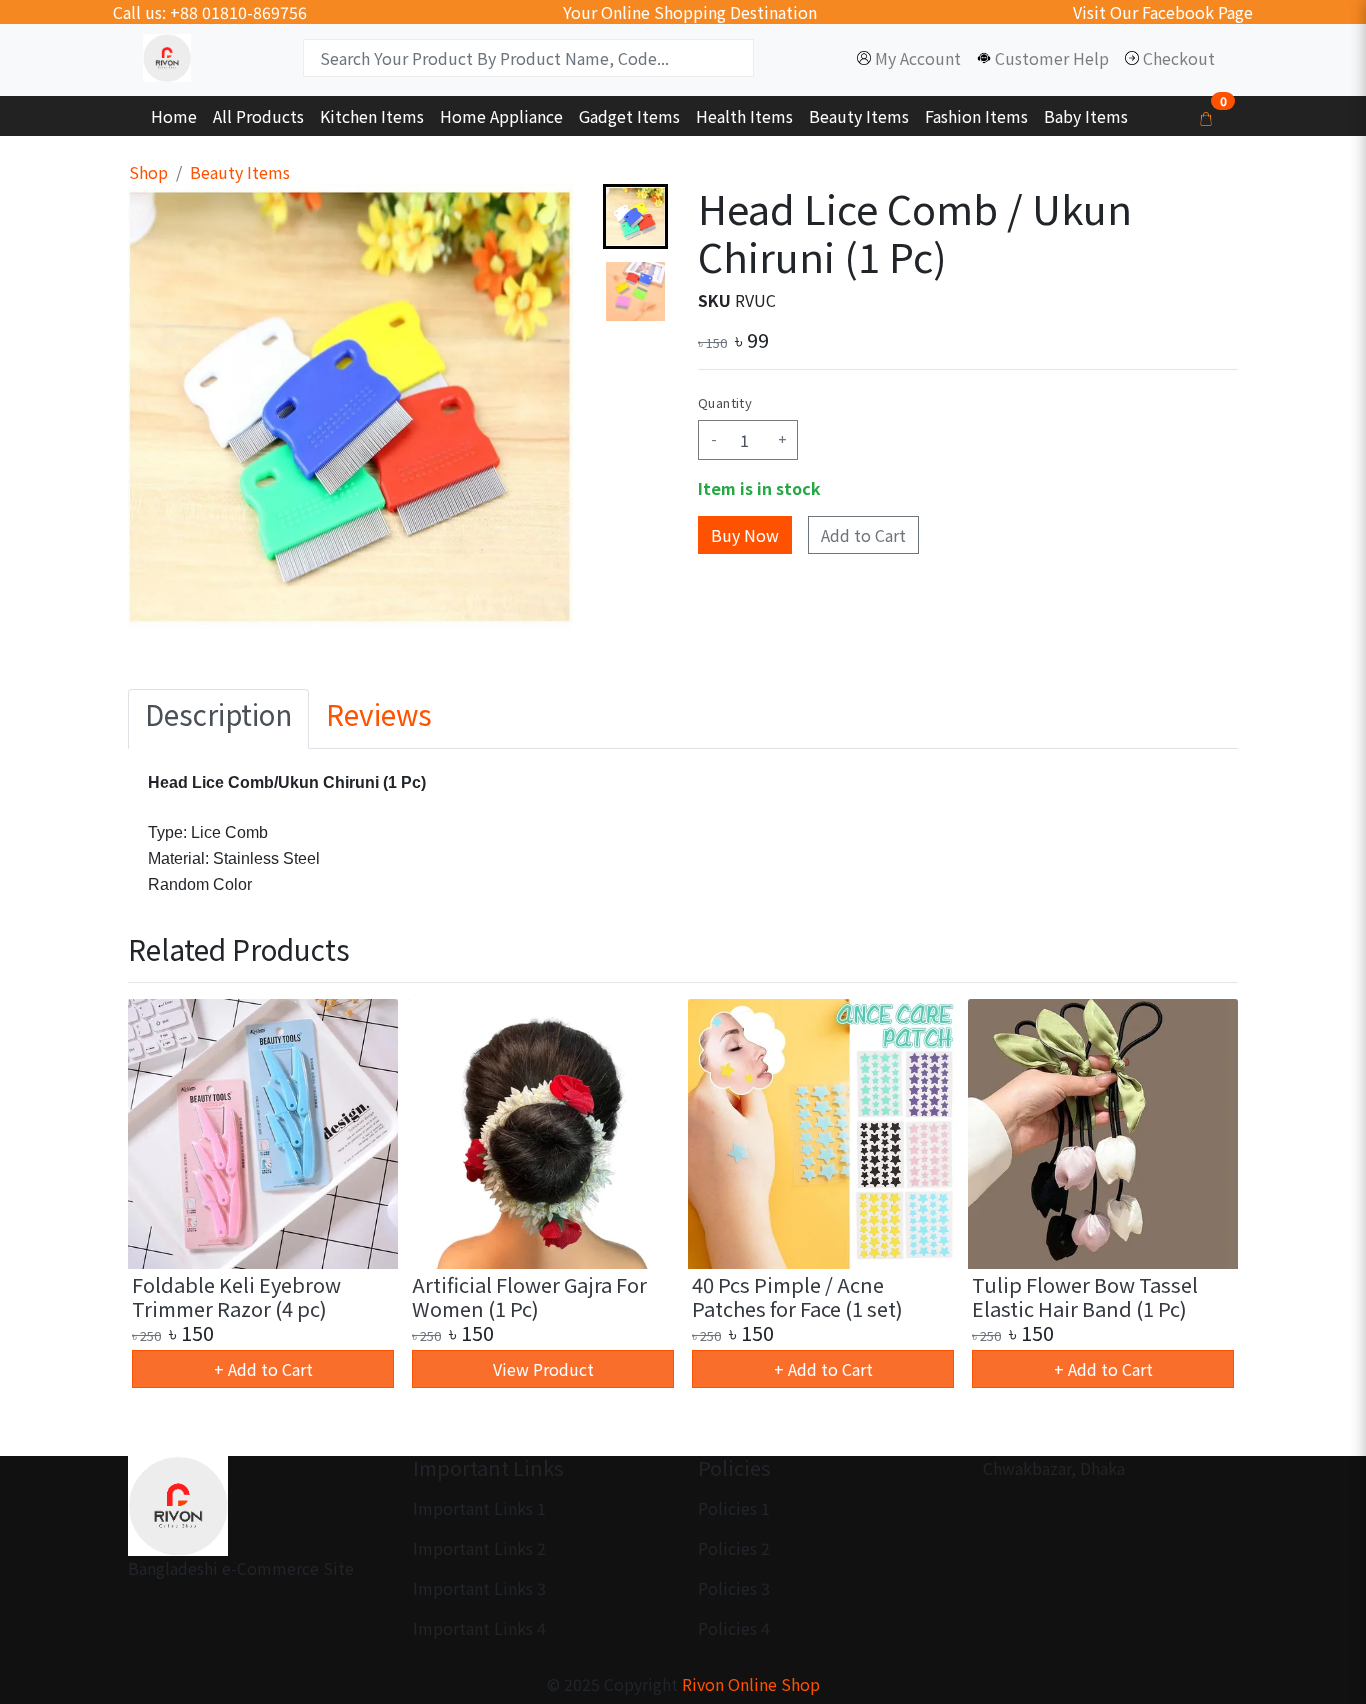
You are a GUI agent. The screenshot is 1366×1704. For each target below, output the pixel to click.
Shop (148, 172)
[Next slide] (636, 597)
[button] (635, 291)
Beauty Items (240, 172)
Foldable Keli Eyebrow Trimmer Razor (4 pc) (236, 1296)
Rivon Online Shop (751, 1684)
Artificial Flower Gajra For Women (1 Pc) (529, 1296)
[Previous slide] (160, 1196)
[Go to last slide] (636, 216)
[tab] (218, 719)
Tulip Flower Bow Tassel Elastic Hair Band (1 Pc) (1085, 1296)
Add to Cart (863, 535)
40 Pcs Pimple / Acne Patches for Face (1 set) (797, 1296)
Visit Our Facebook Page (1163, 12)
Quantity (725, 402)
